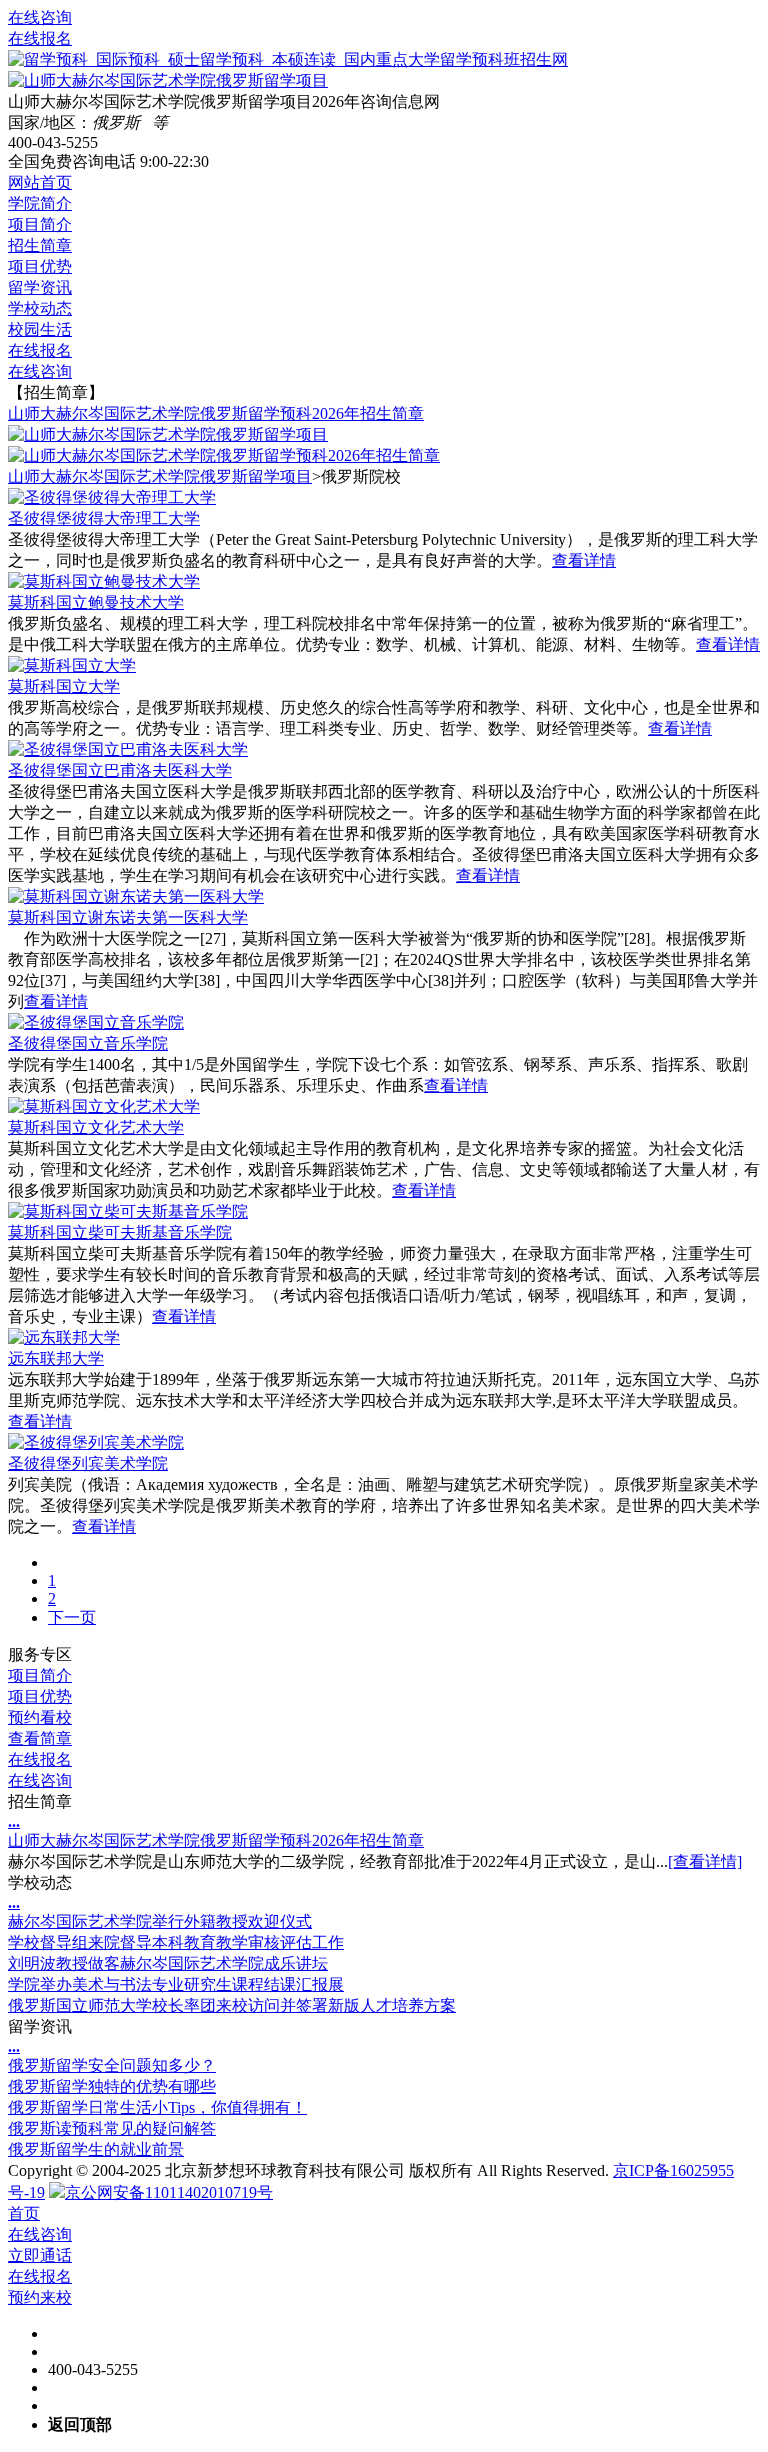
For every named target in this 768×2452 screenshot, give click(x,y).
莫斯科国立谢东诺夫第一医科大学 (128, 917)
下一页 (72, 1617)
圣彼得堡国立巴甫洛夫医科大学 (120, 770)
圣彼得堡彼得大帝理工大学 (104, 518)
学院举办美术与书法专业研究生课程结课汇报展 (176, 1984)
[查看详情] (705, 1861)
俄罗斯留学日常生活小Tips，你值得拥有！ (157, 2107)
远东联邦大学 (56, 1358)
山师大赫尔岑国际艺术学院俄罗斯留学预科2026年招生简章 (216, 413)
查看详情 (584, 560)
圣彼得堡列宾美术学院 (88, 1463)
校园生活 (40, 329)
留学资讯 (40, 287)
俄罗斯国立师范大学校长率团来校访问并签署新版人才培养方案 (232, 2005)
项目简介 (40, 224)
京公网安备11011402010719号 (169, 2192)
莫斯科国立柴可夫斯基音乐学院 (120, 1232)
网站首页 (40, 182)
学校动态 (40, 308)
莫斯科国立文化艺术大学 (96, 1127)
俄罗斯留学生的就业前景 (96, 2149)
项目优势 (40, 266)
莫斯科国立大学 (64, 686)
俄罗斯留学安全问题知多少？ (112, 2065)
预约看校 (40, 1717)
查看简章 (40, 1738)
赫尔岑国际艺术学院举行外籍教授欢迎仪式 (160, 1921)
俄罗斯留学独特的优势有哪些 (112, 2086)
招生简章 (40, 245)
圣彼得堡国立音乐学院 (88, 1043)
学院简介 (40, 203)
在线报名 (40, 38)
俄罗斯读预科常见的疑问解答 (112, 2128)
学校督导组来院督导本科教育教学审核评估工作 (176, 1942)
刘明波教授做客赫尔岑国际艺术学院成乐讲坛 (168, 1963)
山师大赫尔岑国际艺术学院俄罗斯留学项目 (160, 476)
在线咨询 (40, 17)
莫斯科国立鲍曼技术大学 (96, 602)
